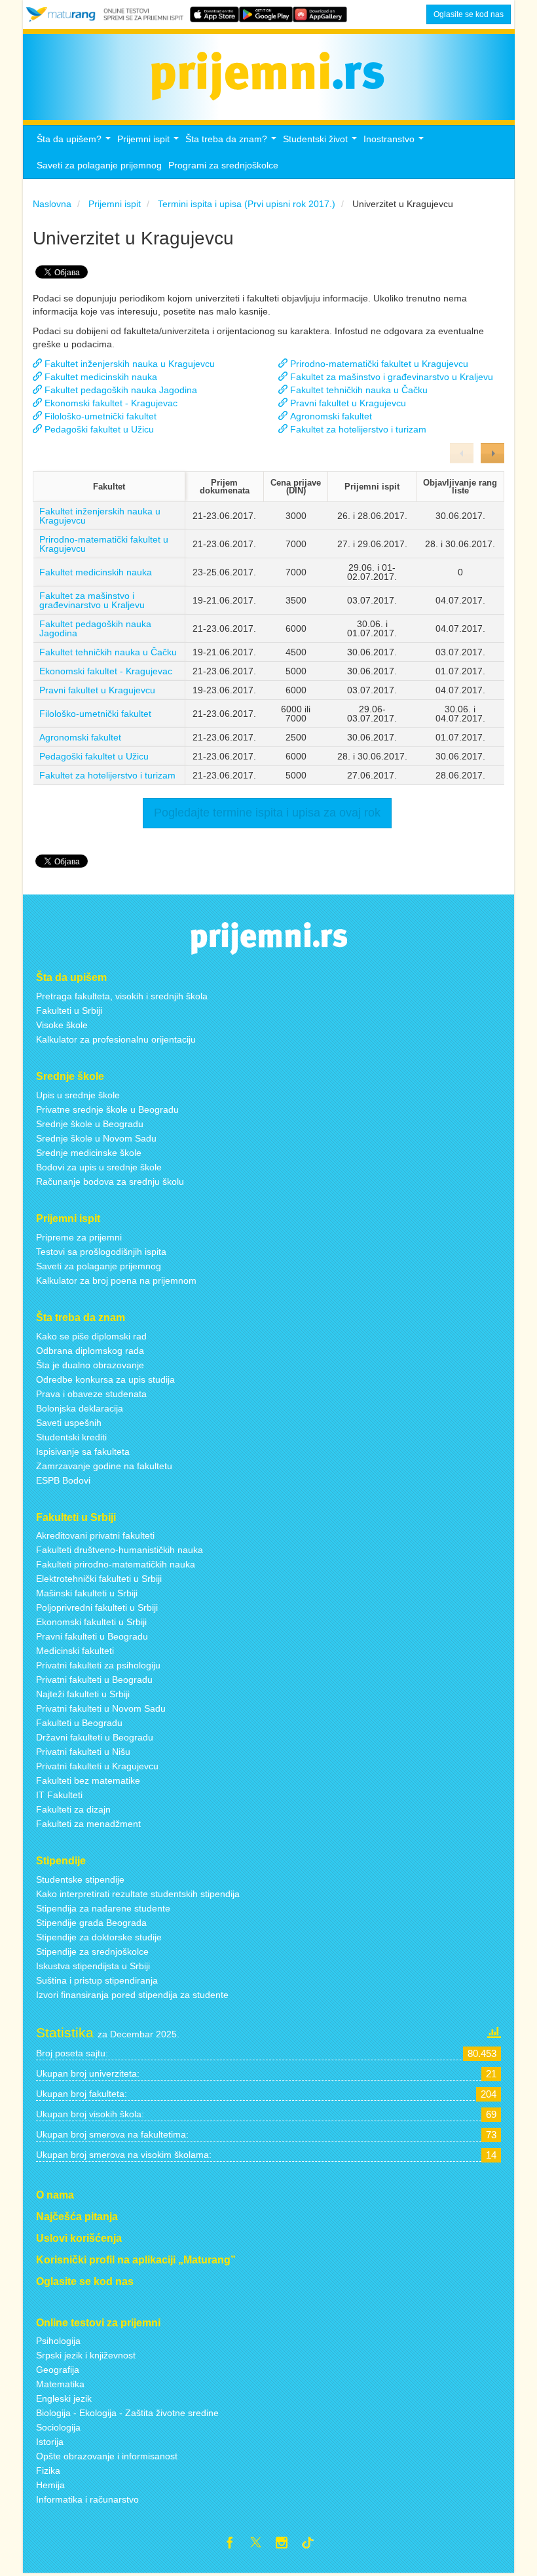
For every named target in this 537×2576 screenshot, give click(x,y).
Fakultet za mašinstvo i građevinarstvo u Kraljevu (92, 600)
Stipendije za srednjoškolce (92, 1951)
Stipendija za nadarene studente (103, 1908)
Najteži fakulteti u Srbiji (83, 1694)
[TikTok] (313, 2545)
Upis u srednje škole (78, 1095)
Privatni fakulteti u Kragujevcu (97, 1766)
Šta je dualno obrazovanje (90, 1365)
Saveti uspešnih (69, 1423)
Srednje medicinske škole (89, 1153)
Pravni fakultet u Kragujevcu (97, 690)
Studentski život (322, 143)
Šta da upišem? (75, 143)
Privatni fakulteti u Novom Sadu (101, 1708)
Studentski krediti (71, 1437)
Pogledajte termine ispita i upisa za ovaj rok (267, 813)
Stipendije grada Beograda (91, 1923)
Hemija (50, 2485)
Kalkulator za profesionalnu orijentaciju (116, 1039)
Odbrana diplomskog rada (90, 1351)
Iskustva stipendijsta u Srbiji (93, 1966)
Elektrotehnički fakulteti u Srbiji (99, 1579)
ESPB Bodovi (63, 1480)
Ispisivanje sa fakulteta (83, 1451)
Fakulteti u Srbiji (69, 1010)
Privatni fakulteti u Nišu (83, 1752)
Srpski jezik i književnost (86, 2355)
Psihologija (58, 2341)
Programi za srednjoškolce (223, 165)
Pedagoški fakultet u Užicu (94, 756)
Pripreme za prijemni (79, 1237)
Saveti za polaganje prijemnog (99, 165)
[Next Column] (492, 453)
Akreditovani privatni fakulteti (95, 1535)
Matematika (60, 2384)
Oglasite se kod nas (469, 14)
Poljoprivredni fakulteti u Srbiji (97, 1607)
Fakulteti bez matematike (88, 1780)
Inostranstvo (395, 143)
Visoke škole (62, 1025)
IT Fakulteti (59, 1795)
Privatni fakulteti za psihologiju (98, 1665)
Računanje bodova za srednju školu (110, 1182)
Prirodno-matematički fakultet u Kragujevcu (104, 544)
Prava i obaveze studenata (91, 1394)
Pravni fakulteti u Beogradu (92, 1636)
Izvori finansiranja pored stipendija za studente (132, 1995)
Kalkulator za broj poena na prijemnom (116, 1280)
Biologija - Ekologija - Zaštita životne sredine (127, 2413)
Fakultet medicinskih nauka (96, 572)
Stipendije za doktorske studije (99, 1937)
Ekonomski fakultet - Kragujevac (106, 671)
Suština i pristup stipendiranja (97, 1980)
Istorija (50, 2442)
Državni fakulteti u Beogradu (95, 1737)
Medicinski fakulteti (75, 1651)
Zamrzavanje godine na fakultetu (104, 1466)
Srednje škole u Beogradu (90, 1124)
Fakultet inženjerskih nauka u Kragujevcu (100, 516)
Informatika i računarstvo (87, 2499)
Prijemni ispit (150, 143)
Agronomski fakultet (80, 737)
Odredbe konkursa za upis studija (105, 1379)
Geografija (58, 2370)
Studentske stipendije (80, 1879)
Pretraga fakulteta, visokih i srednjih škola (122, 996)
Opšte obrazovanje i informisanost (107, 2456)
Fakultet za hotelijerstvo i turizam (107, 775)
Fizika (48, 2470)
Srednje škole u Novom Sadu (96, 1138)
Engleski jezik (64, 2398)
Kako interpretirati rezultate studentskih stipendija (138, 1894)
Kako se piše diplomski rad (91, 1336)
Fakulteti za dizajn (73, 1809)
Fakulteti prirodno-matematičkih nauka (116, 1564)
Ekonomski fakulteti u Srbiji (91, 1622)
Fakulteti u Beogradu (79, 1723)
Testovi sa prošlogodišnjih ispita (101, 1252)
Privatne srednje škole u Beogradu (107, 1109)
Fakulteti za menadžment (88, 1824)
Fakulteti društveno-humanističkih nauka (120, 1550)
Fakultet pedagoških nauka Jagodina (95, 628)
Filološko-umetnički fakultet (95, 714)
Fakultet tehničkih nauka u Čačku (108, 652)
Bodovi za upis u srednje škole (99, 1167)
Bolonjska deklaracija (80, 1408)
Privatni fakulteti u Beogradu (94, 1680)
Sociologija (58, 2427)
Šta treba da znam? (232, 143)
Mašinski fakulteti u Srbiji (87, 1593)
